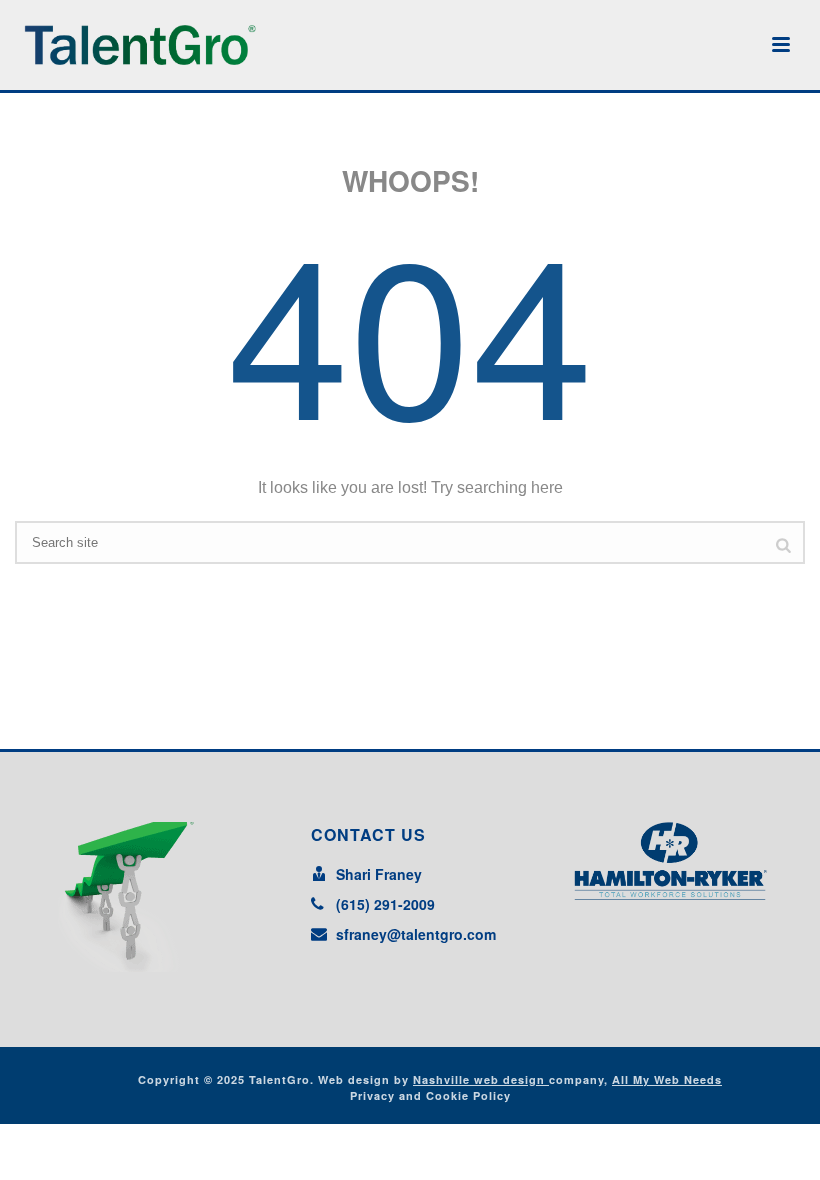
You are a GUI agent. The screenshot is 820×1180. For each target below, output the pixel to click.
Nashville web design (481, 1079)
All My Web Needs (667, 1079)
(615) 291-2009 (385, 904)
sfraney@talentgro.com (416, 934)
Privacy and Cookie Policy (430, 1095)
